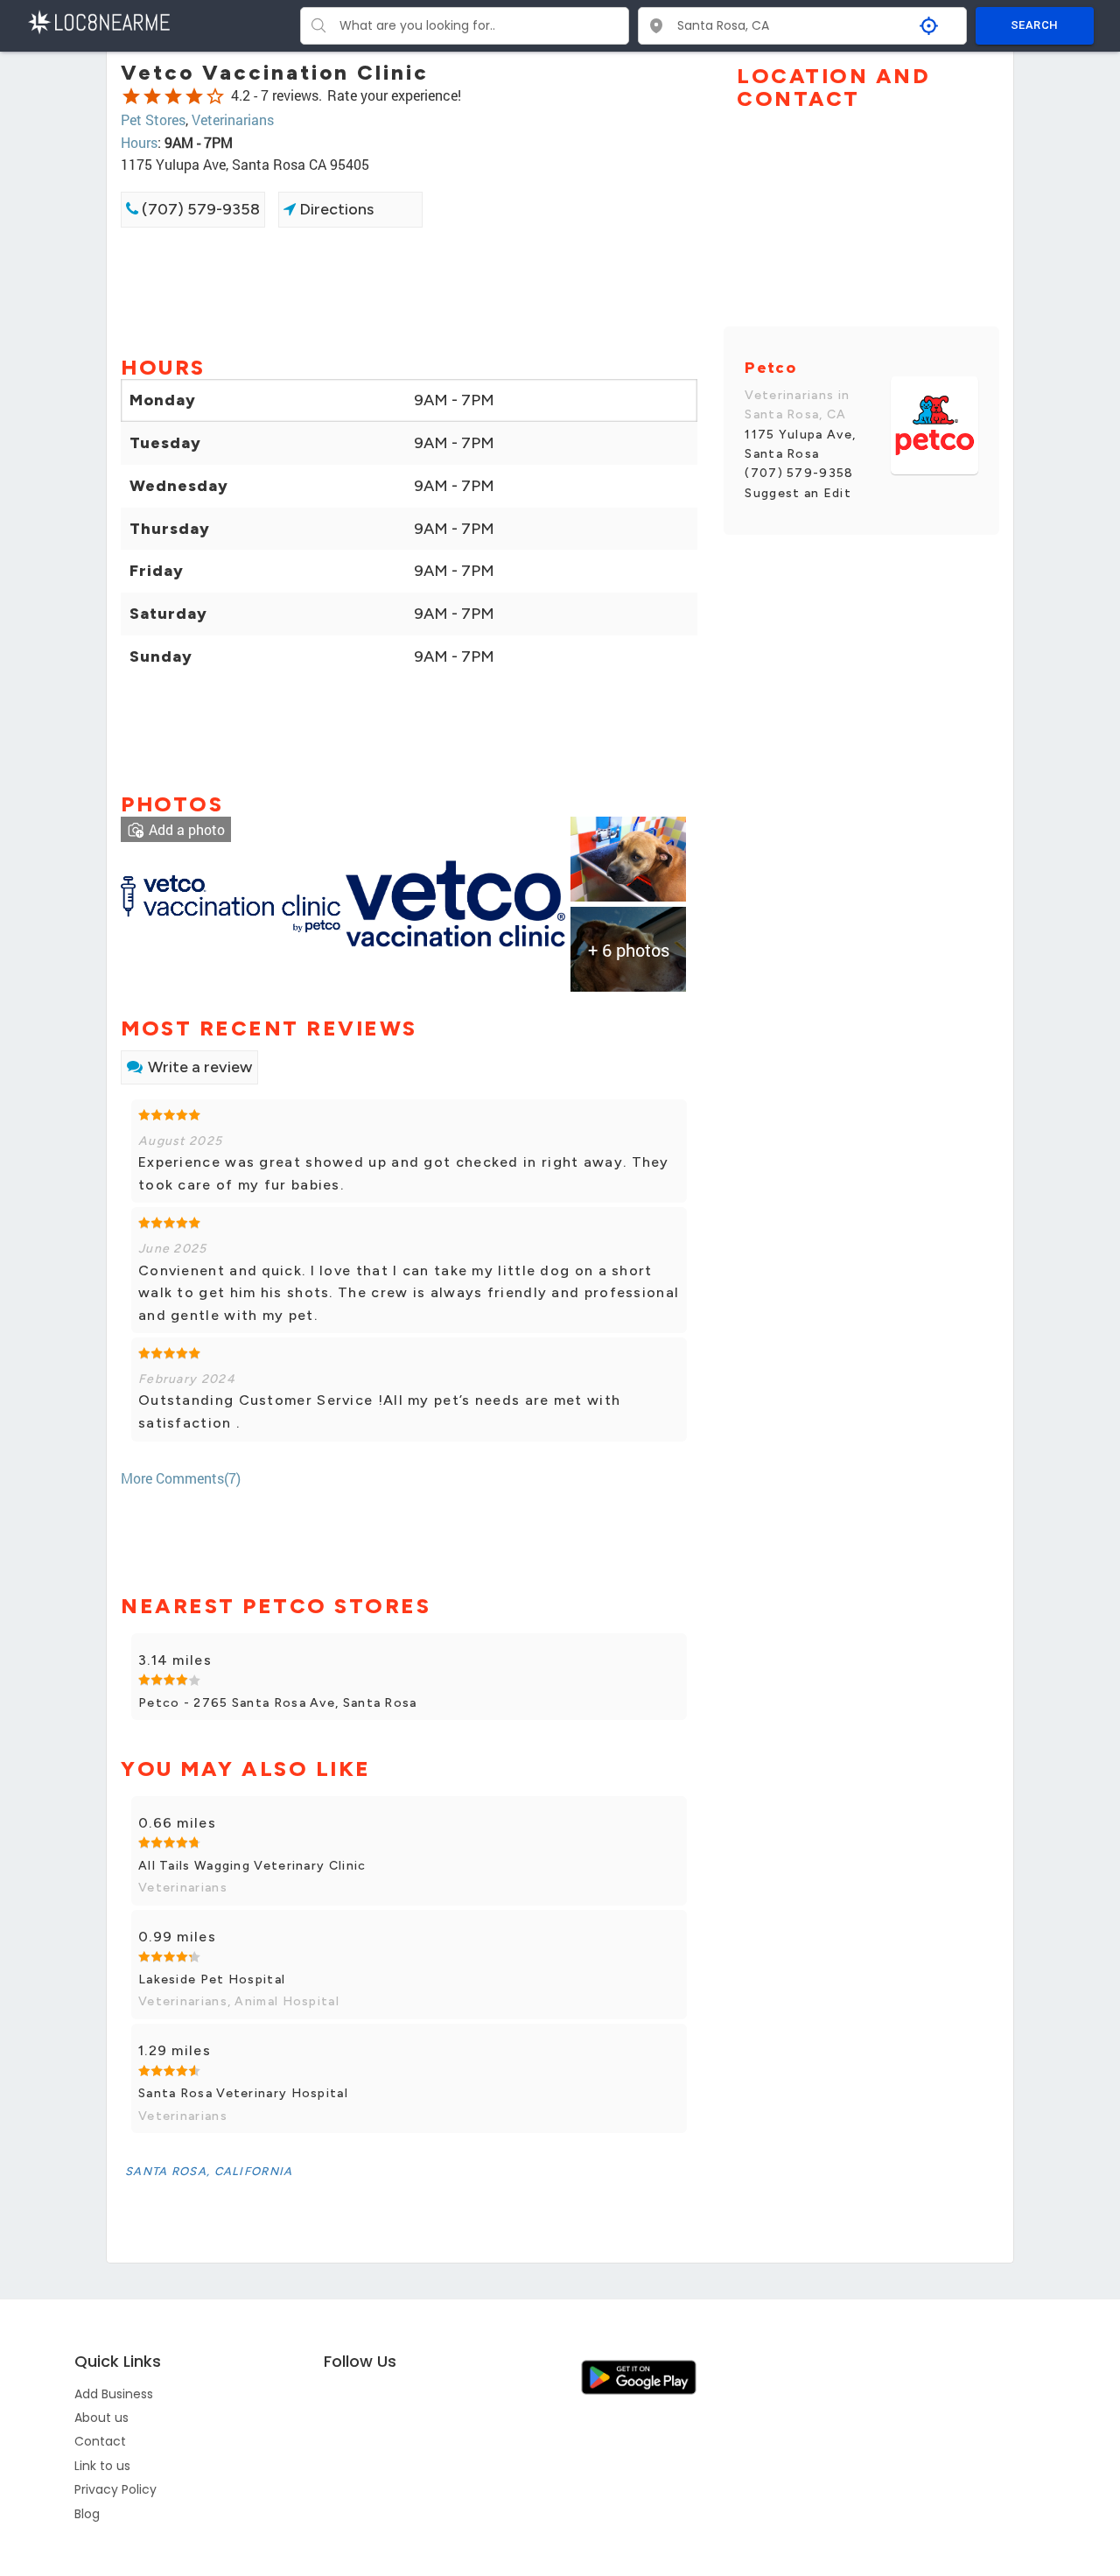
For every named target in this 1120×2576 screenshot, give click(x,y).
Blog (87, 2514)
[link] (231, 902)
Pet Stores (153, 119)
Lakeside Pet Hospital (212, 1979)
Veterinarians (233, 119)
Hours (139, 142)
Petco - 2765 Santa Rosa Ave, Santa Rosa (278, 1703)
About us (101, 2418)
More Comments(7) (181, 1478)
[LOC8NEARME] (98, 21)
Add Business (114, 2394)
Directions (335, 209)
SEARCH (1034, 25)
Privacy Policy (115, 2489)
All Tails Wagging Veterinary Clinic (252, 1866)
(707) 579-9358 (199, 209)
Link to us (102, 2466)
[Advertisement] (409, 290)
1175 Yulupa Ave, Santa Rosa (800, 444)
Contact (100, 2441)
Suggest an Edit (798, 493)
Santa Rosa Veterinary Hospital (243, 2093)
